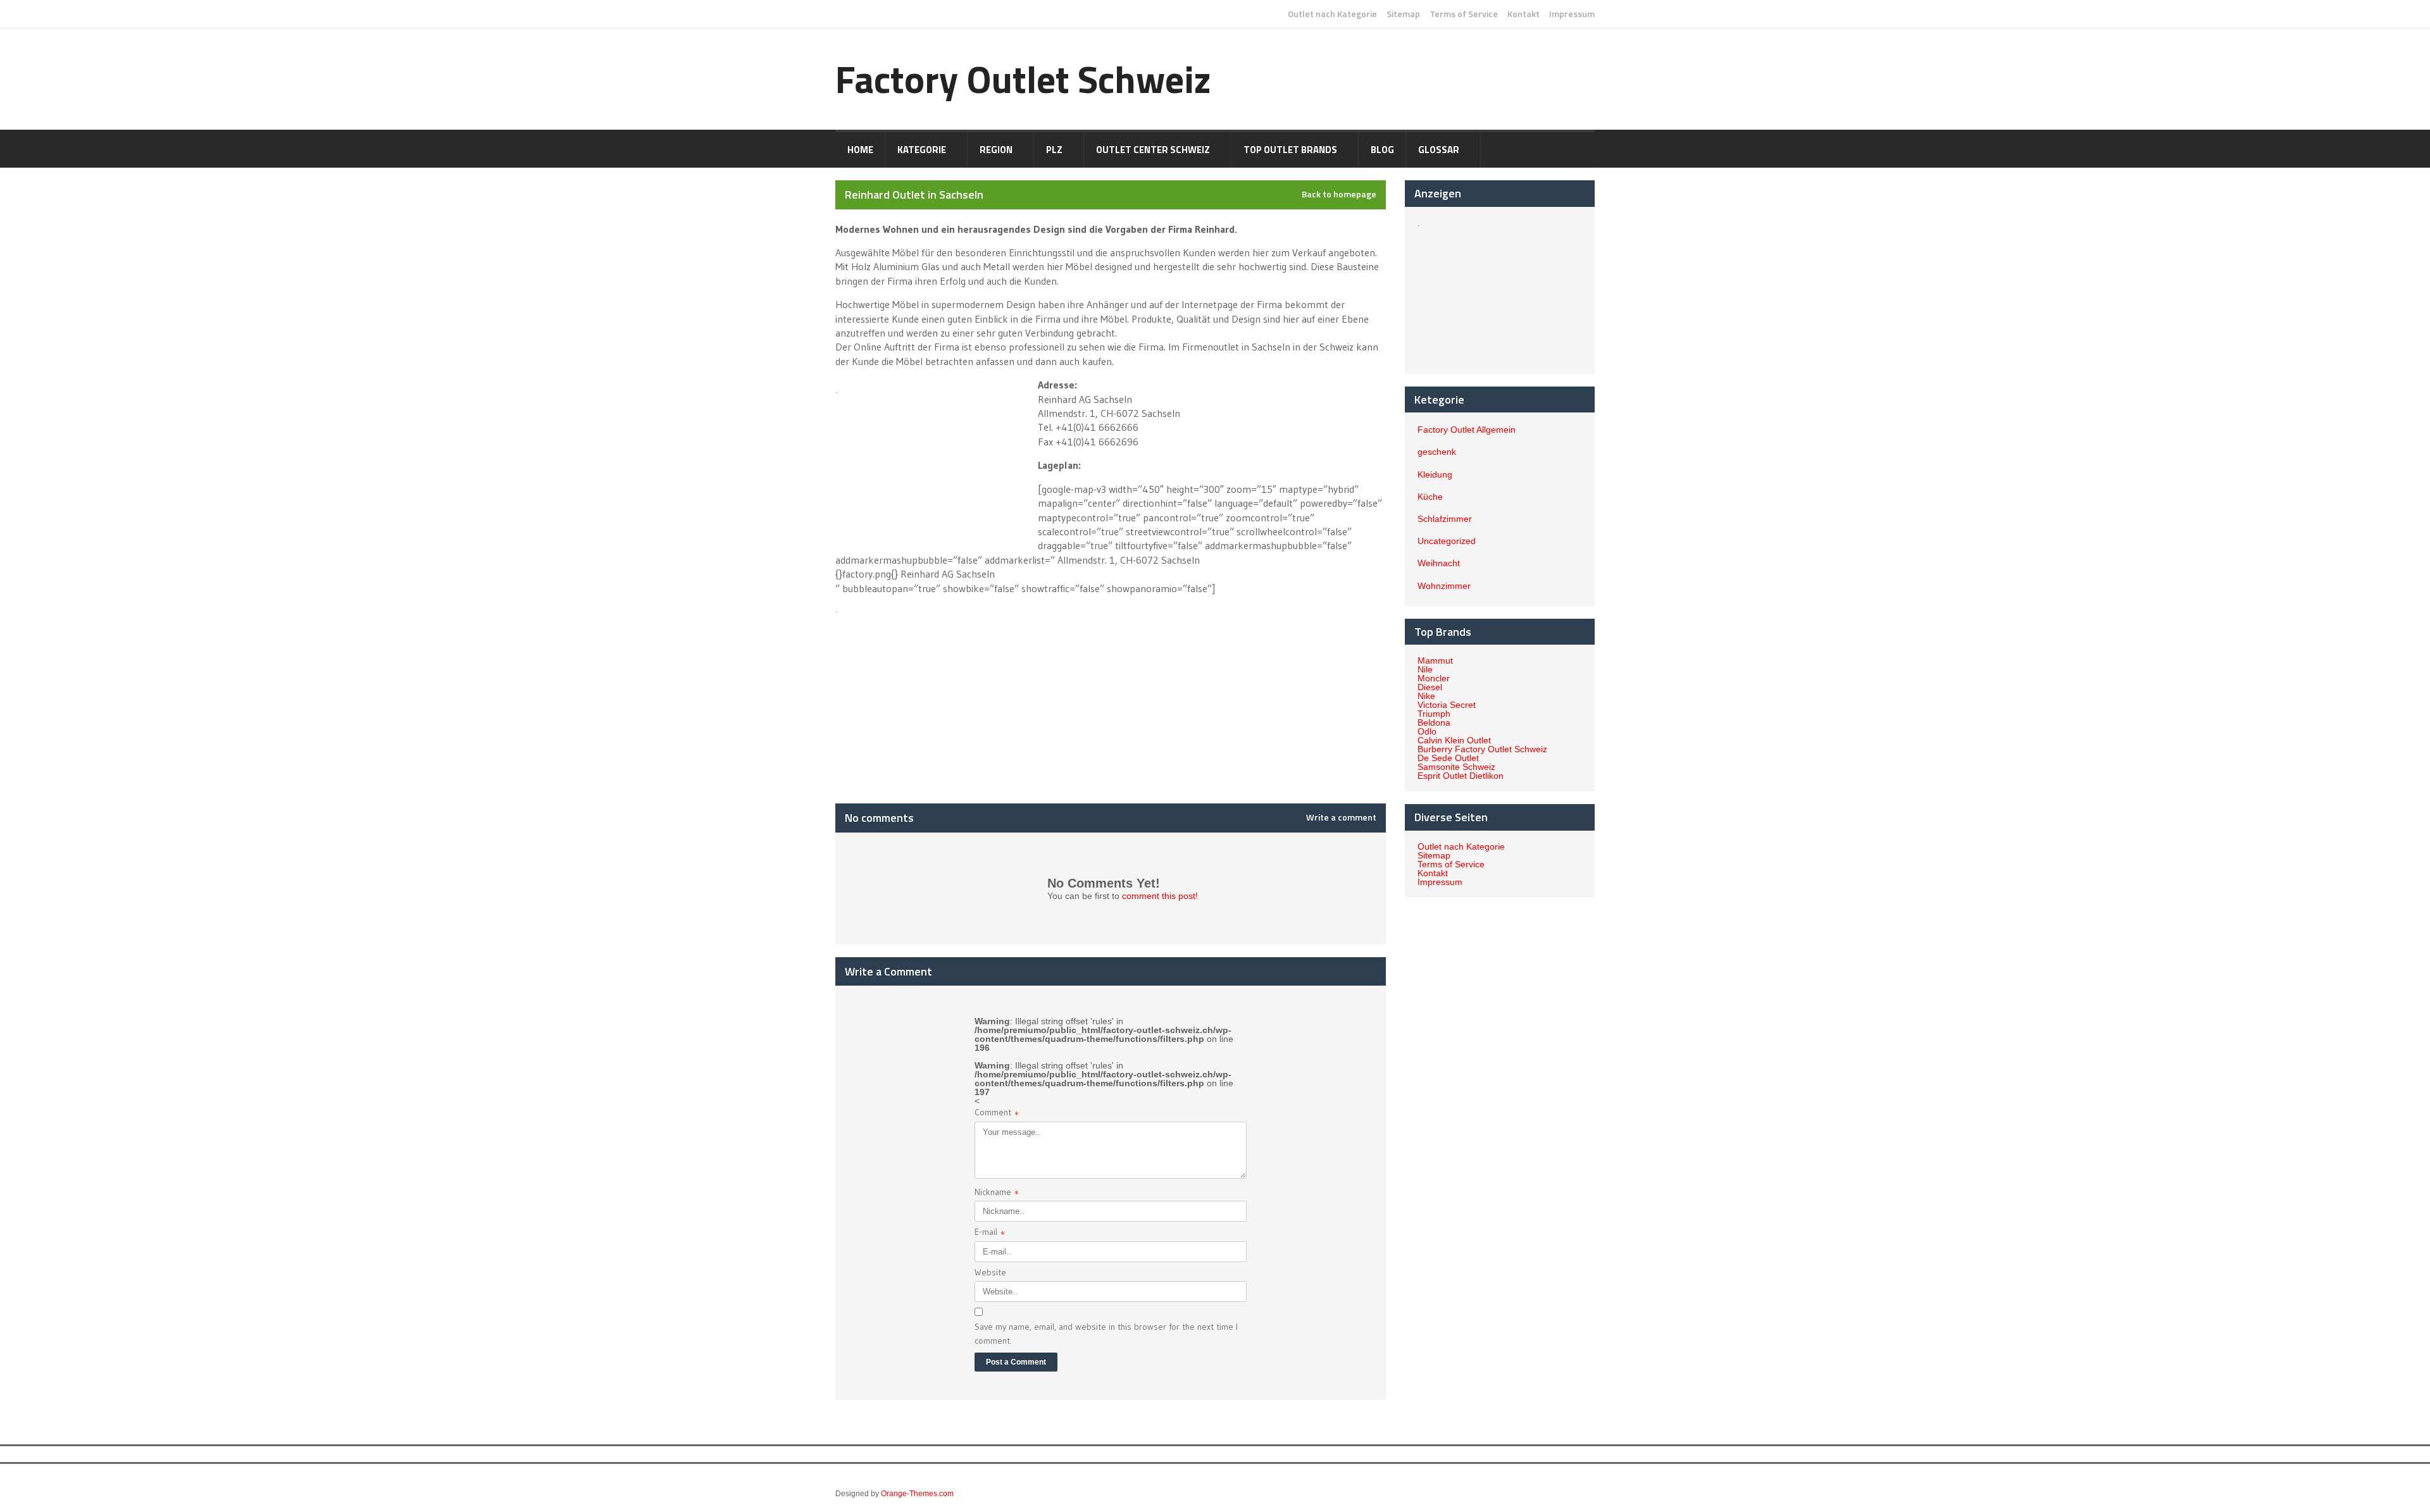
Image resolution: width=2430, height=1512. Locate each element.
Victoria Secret (1447, 705)
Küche (1430, 497)
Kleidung (1435, 474)
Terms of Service (1464, 14)
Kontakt (1523, 14)
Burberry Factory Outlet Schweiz (1482, 749)
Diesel (1430, 687)
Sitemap (1403, 14)
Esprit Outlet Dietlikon (1461, 776)
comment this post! (1160, 896)
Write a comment (1341, 817)
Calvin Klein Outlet (1454, 740)
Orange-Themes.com (917, 1494)
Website (990, 1272)
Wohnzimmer (1444, 586)
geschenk (1437, 452)
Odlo (1427, 731)
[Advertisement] (935, 464)
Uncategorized (1447, 541)
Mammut (1435, 660)
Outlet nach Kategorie (1332, 14)
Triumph (1434, 714)
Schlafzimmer (1445, 519)
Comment (997, 1114)
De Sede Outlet (1448, 758)
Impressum (1572, 14)
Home (860, 150)
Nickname (997, 1193)
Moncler (1434, 678)
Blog (1382, 150)
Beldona (1434, 722)
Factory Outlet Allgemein (1467, 430)
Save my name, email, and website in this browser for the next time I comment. (1106, 1334)
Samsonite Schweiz (1456, 767)
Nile (1425, 669)
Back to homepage (1339, 194)
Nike (1426, 696)
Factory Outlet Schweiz (1023, 79)
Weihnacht (1439, 563)
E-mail (990, 1233)
